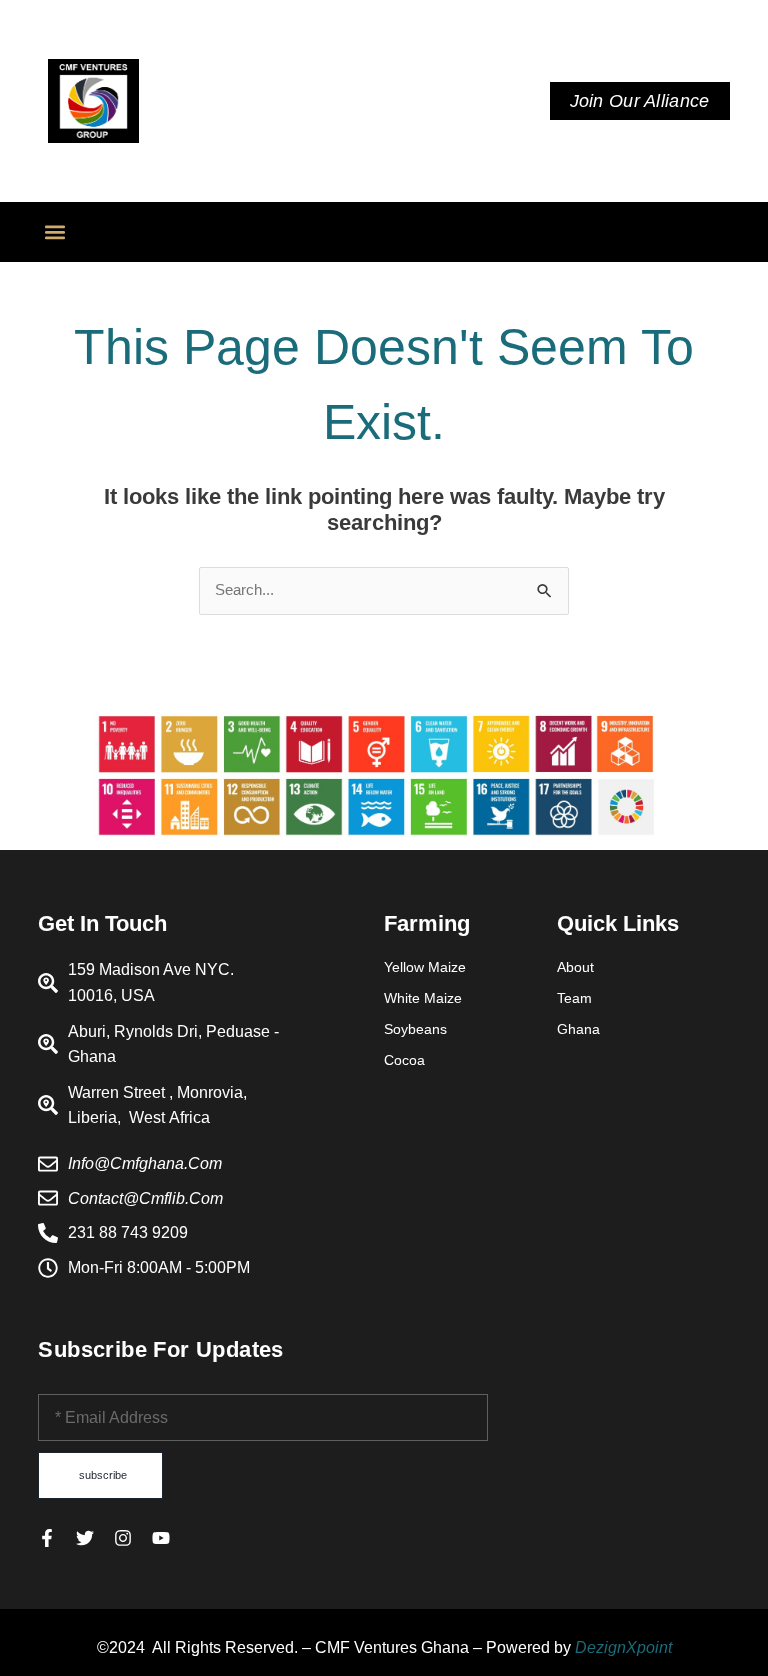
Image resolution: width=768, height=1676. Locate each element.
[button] (54, 232)
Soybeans (415, 1029)
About (575, 967)
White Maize (423, 998)
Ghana (578, 1029)
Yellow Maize (425, 967)
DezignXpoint (623, 1647)
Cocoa (404, 1060)
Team (574, 998)
